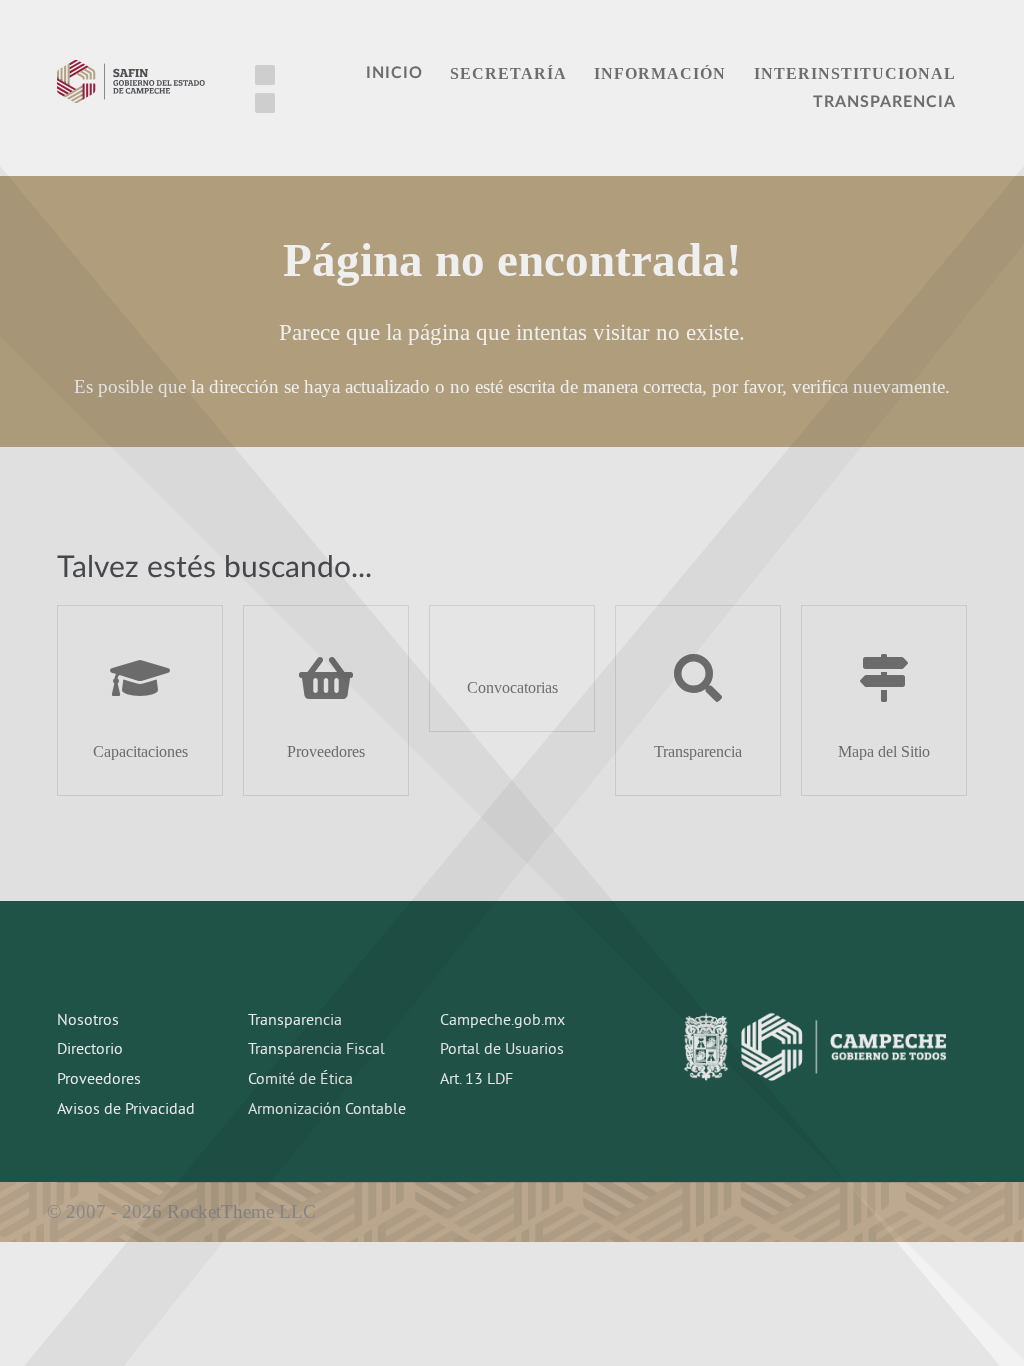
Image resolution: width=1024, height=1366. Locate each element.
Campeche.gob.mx (502, 1021)
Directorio (90, 1050)
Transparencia (295, 1021)
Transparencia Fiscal (316, 1050)
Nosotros (88, 1021)
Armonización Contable (327, 1110)
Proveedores (99, 1080)
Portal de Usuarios (502, 1050)
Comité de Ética (300, 1080)
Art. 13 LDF (476, 1080)
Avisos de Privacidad (126, 1110)
